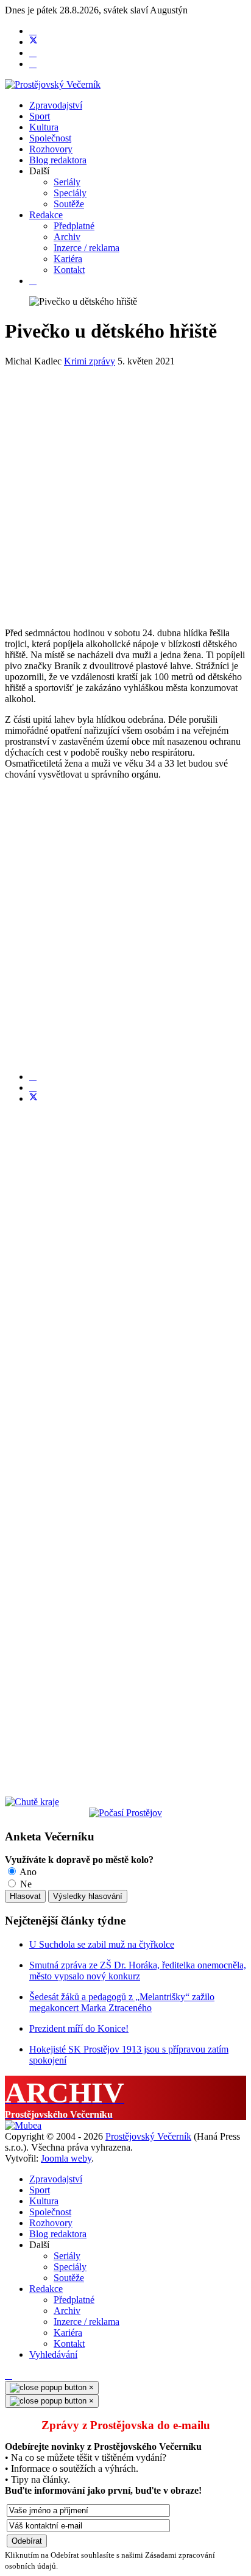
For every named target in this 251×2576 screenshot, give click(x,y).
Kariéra (68, 259)
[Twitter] (34, 42)
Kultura (44, 127)
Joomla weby (66, 2158)
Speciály (70, 193)
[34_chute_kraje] (32, 1802)
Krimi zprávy (90, 361)
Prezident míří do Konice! (79, 2028)
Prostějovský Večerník (148, 2136)
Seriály (67, 182)
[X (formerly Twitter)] (34, 1098)
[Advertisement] (125, 492)
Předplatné (74, 226)
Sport (40, 116)
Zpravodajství (56, 105)
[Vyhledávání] (33, 281)
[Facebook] (33, 31)
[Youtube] (33, 53)
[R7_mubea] (23, 2125)
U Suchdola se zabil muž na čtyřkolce (102, 1944)
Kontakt (69, 270)
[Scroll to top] (9, 2375)
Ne (25, 1884)
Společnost (50, 138)
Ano (27, 1872)
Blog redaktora (58, 160)
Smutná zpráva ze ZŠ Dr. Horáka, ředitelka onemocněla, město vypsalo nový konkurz (138, 1971)
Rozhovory (51, 149)
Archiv (67, 237)
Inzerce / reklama (87, 248)
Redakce (46, 215)
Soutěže (69, 204)
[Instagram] (33, 64)
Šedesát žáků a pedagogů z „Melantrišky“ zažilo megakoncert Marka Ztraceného (122, 2002)
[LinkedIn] (33, 1088)
